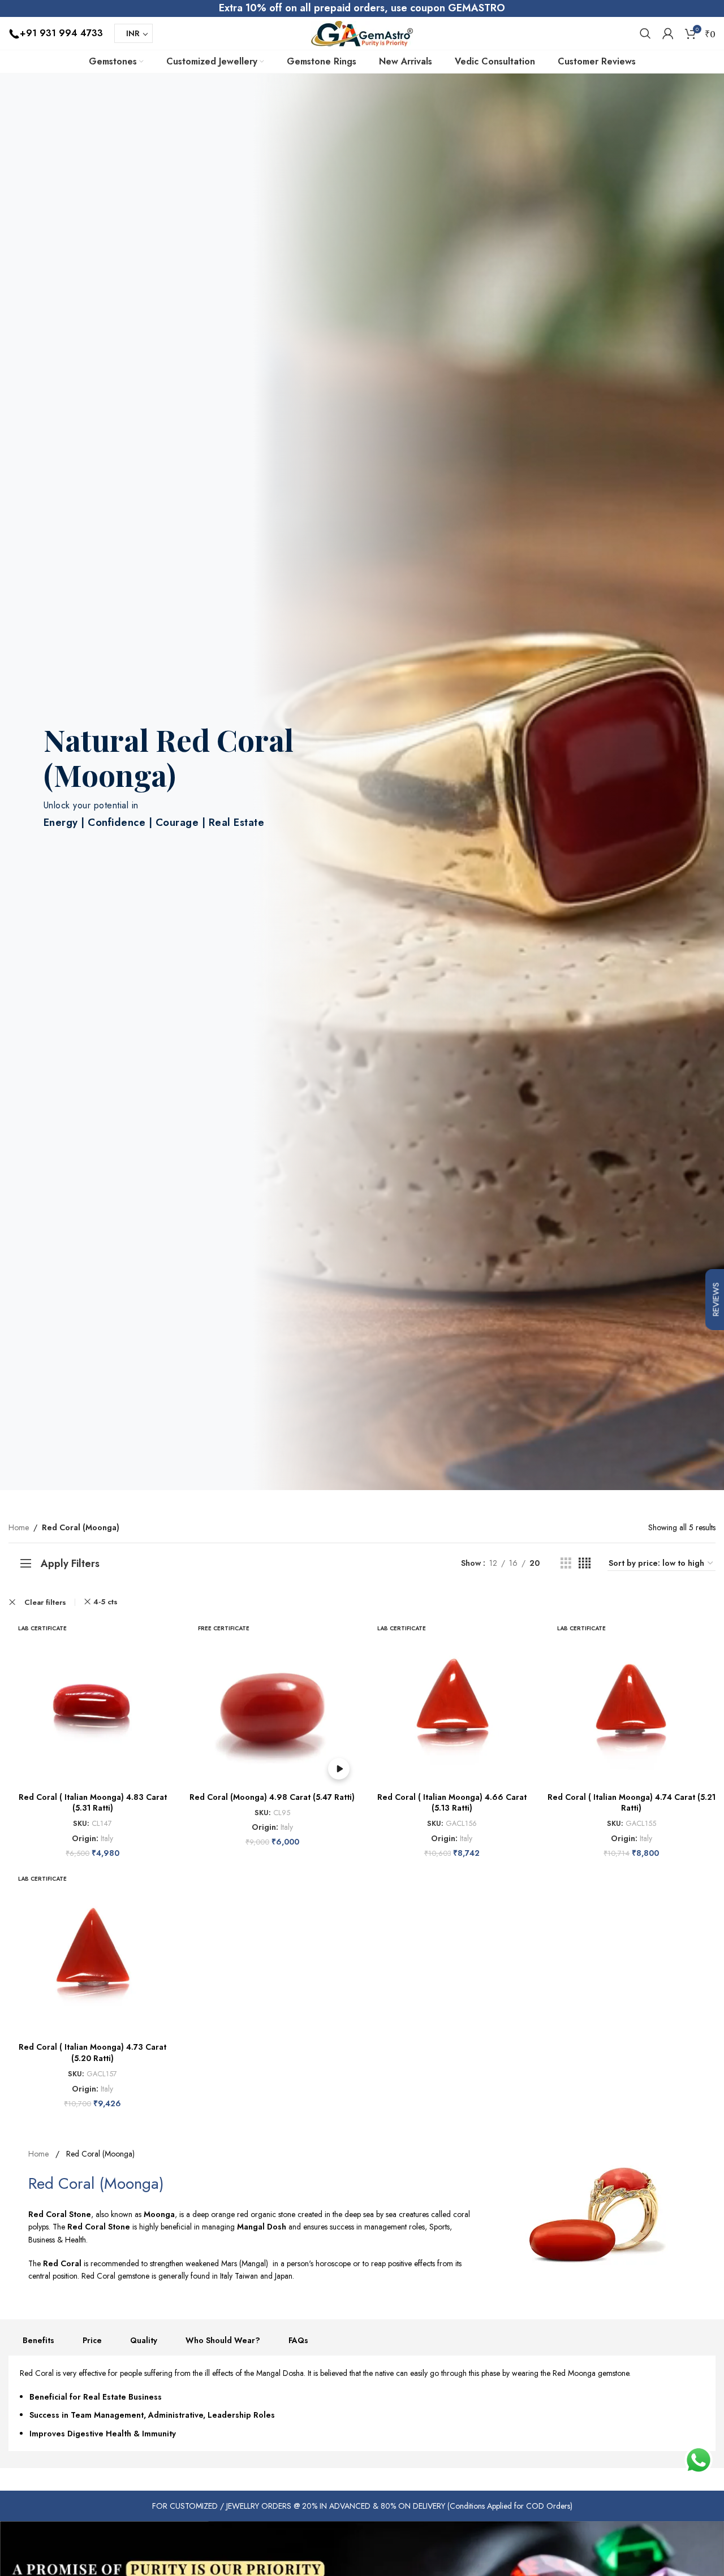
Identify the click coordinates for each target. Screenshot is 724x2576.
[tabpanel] (362, 2404)
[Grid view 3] (566, 1563)
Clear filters (45, 1602)
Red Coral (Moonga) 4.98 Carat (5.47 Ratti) (272, 1797)
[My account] (668, 33)
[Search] (645, 33)
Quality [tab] (144, 2340)
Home (19, 1527)
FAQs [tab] (298, 2340)
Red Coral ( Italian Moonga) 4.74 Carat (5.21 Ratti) (632, 1803)
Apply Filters (70, 1564)
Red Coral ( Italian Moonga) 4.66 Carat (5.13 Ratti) (452, 1803)
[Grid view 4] (585, 1563)
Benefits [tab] (38, 2340)
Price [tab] (92, 2340)
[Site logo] (362, 32)
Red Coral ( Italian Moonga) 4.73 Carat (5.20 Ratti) (92, 2053)
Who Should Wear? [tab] (223, 2340)
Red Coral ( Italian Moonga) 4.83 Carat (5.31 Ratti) (93, 1803)
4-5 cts (105, 1602)
